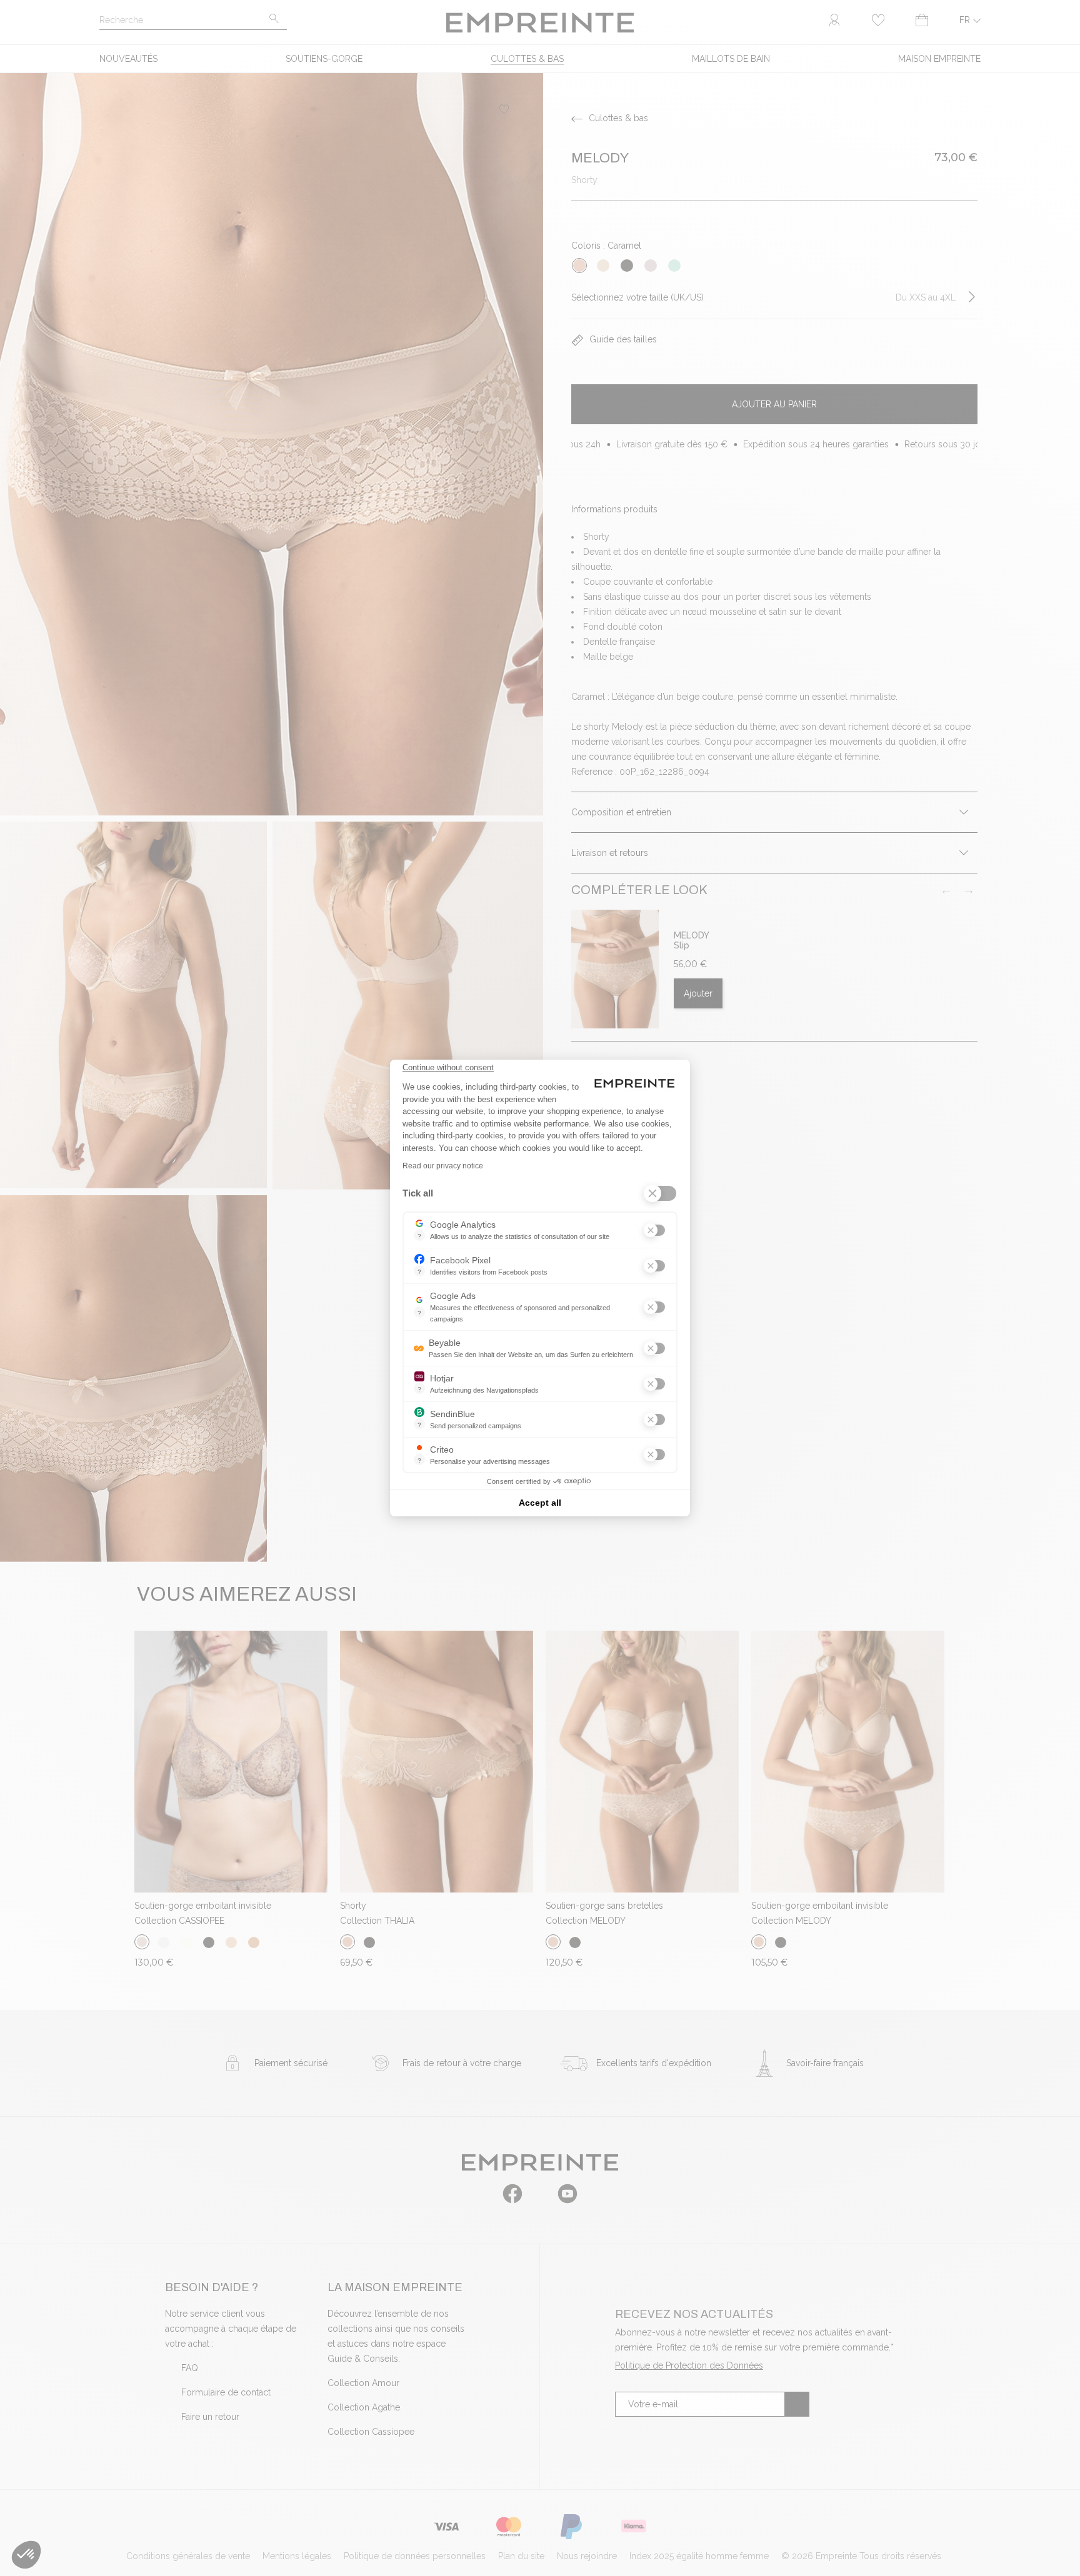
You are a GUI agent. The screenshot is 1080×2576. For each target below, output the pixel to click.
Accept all (540, 1503)
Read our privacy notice (443, 1166)
